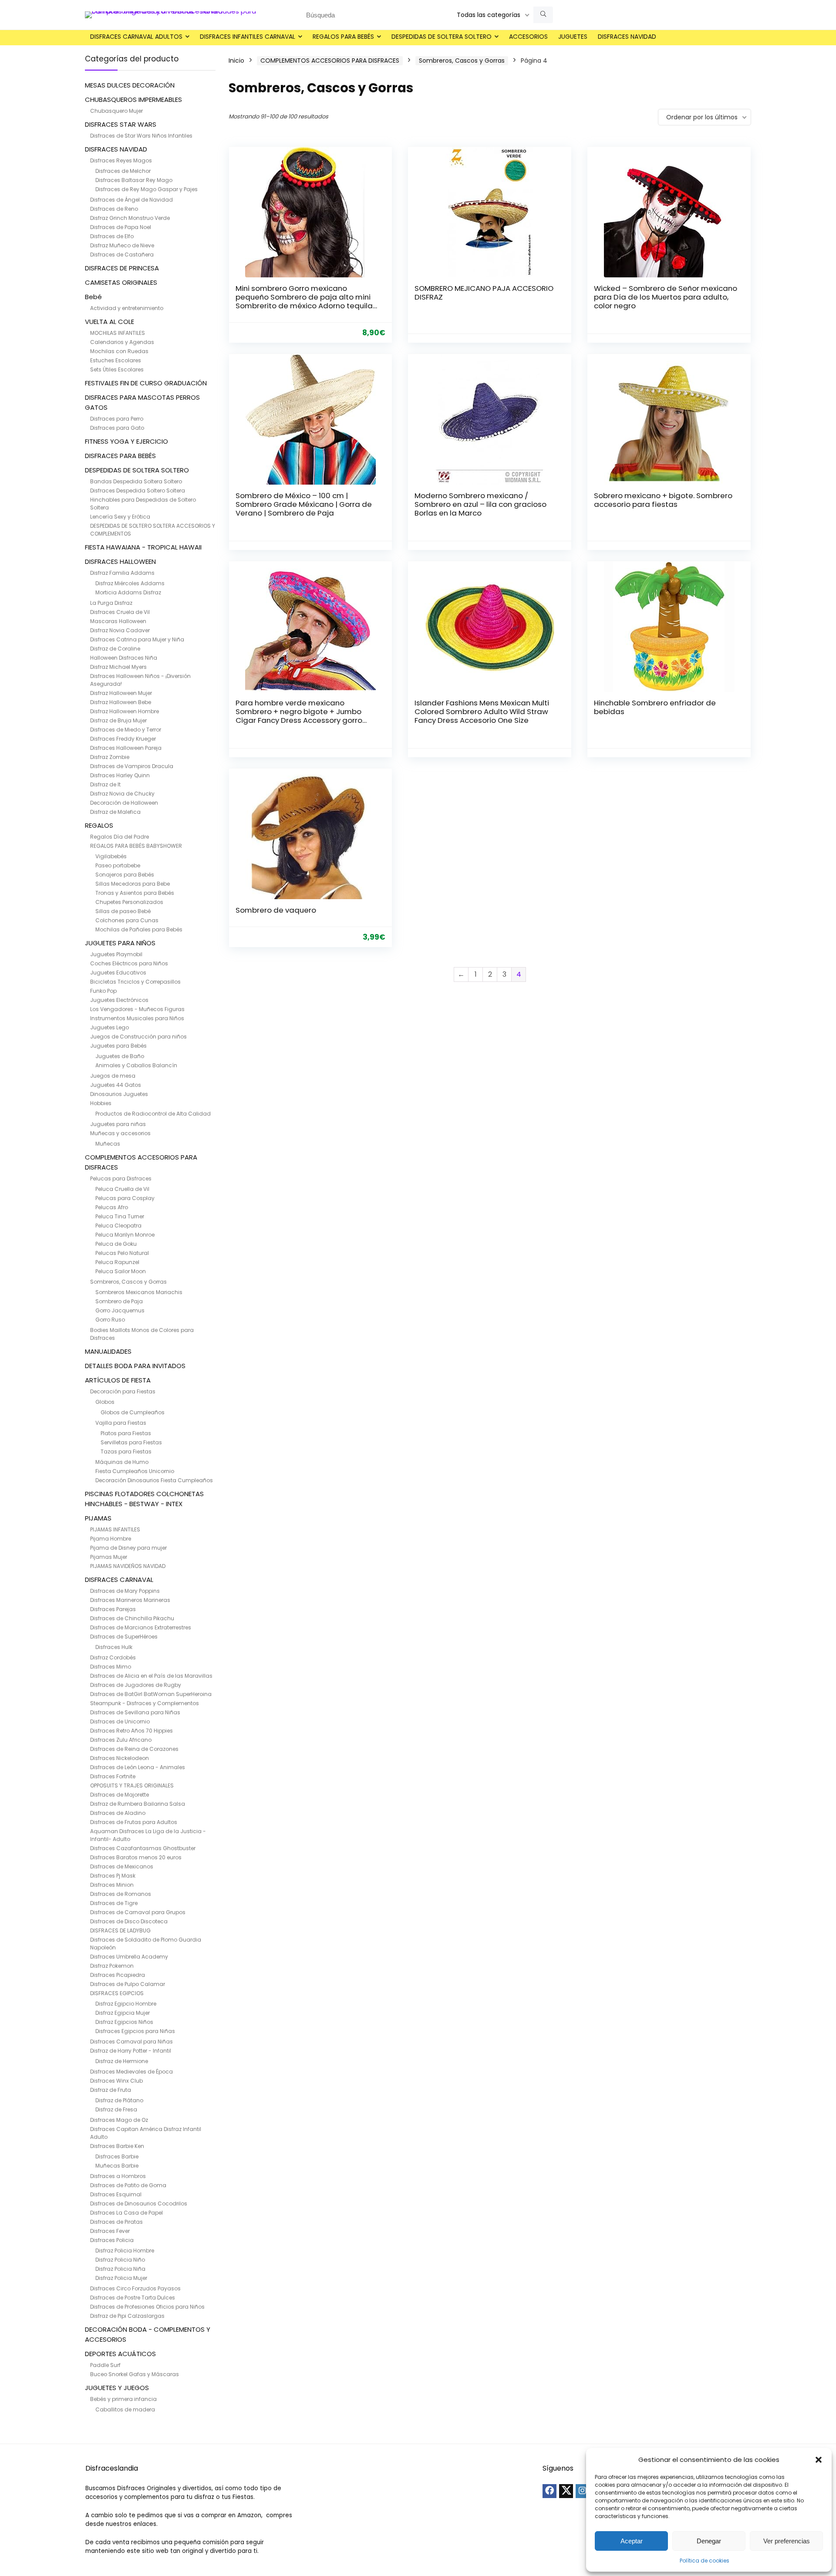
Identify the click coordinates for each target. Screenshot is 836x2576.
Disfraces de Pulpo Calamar (128, 1984)
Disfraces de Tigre (114, 1903)
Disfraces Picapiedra (118, 1975)
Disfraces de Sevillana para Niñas (135, 1712)
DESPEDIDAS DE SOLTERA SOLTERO (442, 37)
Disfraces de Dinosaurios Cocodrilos (139, 2203)
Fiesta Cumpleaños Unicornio (135, 1471)
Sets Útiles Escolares (117, 369)
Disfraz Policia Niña (120, 2269)
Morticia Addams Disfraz (128, 592)
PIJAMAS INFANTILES (115, 1529)
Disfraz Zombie (110, 757)
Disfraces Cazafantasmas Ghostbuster (143, 1848)
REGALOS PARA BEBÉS (343, 37)
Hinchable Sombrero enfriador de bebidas (655, 707)
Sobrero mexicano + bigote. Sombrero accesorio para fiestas (663, 500)
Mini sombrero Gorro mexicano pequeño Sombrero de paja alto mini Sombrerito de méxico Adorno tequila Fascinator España (304, 301)
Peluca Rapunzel (117, 1262)
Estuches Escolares (116, 360)
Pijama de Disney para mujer (128, 1548)
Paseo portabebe (118, 865)
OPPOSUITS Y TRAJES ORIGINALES (132, 1785)
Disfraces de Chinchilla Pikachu (132, 1618)
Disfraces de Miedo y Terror (126, 730)
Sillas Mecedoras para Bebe (133, 884)
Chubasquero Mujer (116, 111)
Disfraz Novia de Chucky (122, 794)
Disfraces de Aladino (118, 1813)
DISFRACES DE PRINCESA (122, 268)
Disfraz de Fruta (111, 2090)
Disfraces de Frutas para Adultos (134, 1822)
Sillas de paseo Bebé (123, 911)
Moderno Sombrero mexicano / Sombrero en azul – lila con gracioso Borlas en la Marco (480, 504)
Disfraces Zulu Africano (121, 1740)
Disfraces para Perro (117, 419)
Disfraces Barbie (117, 2156)
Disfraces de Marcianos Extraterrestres (141, 1627)
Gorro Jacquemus (120, 1310)
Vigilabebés (111, 856)
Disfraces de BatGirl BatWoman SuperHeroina (151, 1694)
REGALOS (99, 825)
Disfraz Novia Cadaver (120, 630)
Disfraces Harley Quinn (120, 775)
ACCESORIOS (528, 37)
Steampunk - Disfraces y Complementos (145, 1703)
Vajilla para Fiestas (121, 1423)
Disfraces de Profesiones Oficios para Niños (147, 2307)
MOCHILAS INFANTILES (118, 333)
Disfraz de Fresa (116, 2109)
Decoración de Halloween (124, 803)
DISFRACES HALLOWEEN (120, 561)
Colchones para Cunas (127, 920)
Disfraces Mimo (111, 1667)
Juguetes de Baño (120, 1056)
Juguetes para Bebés (118, 1046)
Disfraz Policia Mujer (121, 2278)
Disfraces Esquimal (116, 2194)
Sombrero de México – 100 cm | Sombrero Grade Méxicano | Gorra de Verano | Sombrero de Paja (304, 504)
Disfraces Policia (112, 2240)
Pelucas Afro (112, 1207)
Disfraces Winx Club (116, 2081)
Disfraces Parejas (113, 1609)
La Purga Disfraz (111, 603)
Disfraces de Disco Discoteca (129, 1921)
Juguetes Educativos (118, 973)
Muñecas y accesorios (120, 1133)
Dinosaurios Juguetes (119, 1094)
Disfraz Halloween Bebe (121, 702)
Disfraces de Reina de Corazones (134, 1749)
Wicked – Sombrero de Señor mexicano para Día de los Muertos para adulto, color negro (666, 297)
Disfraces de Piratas (116, 2222)
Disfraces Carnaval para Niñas (131, 2042)
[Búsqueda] (543, 15)
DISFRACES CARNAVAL (119, 1580)
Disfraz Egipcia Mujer (123, 2013)
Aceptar (632, 2541)
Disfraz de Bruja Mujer (118, 720)
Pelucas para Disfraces (121, 1178)
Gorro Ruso (110, 1320)
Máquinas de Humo (122, 1462)
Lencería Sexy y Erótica (120, 517)
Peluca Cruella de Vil (122, 1189)
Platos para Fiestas (126, 1433)
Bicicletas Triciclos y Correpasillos (135, 982)
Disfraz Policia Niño (120, 2260)
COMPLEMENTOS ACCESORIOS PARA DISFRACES (330, 61)
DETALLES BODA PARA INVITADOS (135, 1366)
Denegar (709, 2541)
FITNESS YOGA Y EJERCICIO (126, 441)
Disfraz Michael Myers (118, 667)
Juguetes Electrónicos (119, 1000)
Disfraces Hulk (114, 1647)
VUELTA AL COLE (110, 322)
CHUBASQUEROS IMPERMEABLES (133, 99)
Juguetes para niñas (118, 1124)
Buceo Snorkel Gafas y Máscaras (135, 2374)
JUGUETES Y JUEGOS (117, 2388)
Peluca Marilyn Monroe (125, 1235)
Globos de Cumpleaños (133, 1412)
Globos (105, 1402)
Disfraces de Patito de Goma (128, 2185)
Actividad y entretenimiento (127, 308)
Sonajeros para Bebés (125, 875)
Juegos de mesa (113, 1076)
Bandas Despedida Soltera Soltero (136, 481)
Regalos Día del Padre (120, 837)
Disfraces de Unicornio (120, 1721)
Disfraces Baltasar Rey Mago (134, 180)
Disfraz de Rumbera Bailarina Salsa (138, 1804)
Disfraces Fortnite (113, 1776)
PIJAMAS (98, 1518)
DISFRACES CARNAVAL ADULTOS (136, 37)
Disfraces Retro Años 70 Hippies (131, 1731)
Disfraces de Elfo (112, 236)
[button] (819, 2460)
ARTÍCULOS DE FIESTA (118, 1380)
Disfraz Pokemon (112, 1966)
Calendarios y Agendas (122, 342)
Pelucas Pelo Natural (122, 1253)
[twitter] (566, 2491)
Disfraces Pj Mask (113, 1876)
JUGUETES (573, 37)
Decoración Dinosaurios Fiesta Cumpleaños (154, 1480)
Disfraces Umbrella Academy (129, 1957)
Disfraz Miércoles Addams (130, 583)
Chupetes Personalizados (129, 902)
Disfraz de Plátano (119, 2100)
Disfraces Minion (112, 1885)
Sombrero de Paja (119, 1301)
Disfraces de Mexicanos (122, 1866)
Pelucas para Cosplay (125, 1198)
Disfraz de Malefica (115, 812)
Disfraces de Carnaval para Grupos (138, 1912)
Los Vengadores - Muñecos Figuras (137, 1009)
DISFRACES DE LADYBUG (120, 1930)
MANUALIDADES (108, 1351)
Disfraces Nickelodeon (120, 1758)
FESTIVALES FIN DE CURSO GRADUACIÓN (146, 383)
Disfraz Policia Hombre (125, 2251)
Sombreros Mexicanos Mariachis (139, 1292)
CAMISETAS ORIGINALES (121, 282)
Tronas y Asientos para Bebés (135, 893)
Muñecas (108, 1144)
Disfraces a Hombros (118, 2176)
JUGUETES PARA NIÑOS (120, 943)
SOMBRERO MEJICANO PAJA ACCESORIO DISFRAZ (484, 293)
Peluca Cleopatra (118, 1226)
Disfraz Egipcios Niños (124, 2022)
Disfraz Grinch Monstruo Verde (130, 218)
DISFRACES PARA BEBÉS (120, 456)
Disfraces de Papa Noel (121, 227)
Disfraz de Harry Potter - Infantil (131, 2051)
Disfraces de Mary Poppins (125, 1591)
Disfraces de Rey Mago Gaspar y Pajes (147, 189)
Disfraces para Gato (117, 428)
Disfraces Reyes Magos (121, 160)
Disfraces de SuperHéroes (124, 1637)
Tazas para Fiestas (126, 1452)
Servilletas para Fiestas (131, 1442)
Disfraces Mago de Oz (119, 2120)
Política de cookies (705, 2561)
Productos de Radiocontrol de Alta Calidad (153, 1114)
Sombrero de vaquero (276, 910)
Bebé (93, 297)
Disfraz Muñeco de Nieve (122, 245)
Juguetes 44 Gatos (116, 1085)
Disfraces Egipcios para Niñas (135, 2031)
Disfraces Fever (110, 2231)
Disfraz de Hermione (122, 2061)
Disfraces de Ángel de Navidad (131, 200)
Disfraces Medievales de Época (131, 2072)
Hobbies (101, 1103)
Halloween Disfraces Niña (124, 658)
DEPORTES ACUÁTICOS (120, 2354)
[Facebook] (549, 2491)
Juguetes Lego (110, 1027)
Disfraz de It (105, 784)
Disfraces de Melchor (123, 171)
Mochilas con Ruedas (119, 351)
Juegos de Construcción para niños (138, 1037)
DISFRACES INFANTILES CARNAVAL (248, 37)
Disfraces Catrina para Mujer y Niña (137, 639)
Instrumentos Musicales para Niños (137, 1018)
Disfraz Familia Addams (122, 573)
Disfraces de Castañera (122, 255)
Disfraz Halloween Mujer (121, 693)
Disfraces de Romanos (121, 1894)
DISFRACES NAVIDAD (627, 37)
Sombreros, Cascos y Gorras (128, 1282)
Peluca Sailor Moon (121, 1271)
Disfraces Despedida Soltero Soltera (138, 491)
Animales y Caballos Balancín (136, 1065)
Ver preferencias (787, 2541)
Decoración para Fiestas (123, 1391)
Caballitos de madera (125, 2409)
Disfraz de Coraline (115, 649)
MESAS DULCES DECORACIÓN (130, 85)
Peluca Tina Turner (120, 1216)
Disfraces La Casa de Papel (126, 2213)
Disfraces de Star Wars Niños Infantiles (141, 136)
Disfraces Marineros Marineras (130, 1600)
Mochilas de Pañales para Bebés (139, 929)
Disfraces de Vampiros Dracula (132, 766)
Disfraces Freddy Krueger (123, 739)
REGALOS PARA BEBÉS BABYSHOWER (136, 846)
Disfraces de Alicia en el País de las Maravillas (151, 1676)
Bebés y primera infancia (123, 2399)
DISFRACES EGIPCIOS (117, 1993)
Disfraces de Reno (114, 209)
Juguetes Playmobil (116, 954)
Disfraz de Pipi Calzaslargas (127, 2316)
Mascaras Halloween (118, 621)
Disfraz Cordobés (113, 1657)
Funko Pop (103, 991)
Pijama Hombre (111, 1539)
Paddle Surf (105, 2365)
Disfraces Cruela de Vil (120, 612)
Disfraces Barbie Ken (117, 2146)
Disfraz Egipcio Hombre (126, 2004)
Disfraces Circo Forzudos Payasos (135, 2288)
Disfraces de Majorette (120, 1795)
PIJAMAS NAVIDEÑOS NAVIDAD (128, 1566)
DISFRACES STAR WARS (121, 124)
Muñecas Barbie (117, 2166)
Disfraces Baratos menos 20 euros (136, 1857)
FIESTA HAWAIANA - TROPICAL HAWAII (143, 547)
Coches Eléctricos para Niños (129, 963)
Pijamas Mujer (109, 1557)
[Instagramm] (583, 2491)
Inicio (236, 61)
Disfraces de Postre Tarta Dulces (133, 2298)
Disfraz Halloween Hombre (125, 711)
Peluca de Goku (116, 1244)
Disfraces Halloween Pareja (126, 748)
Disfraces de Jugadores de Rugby (136, 1685)
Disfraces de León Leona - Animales (138, 1767)
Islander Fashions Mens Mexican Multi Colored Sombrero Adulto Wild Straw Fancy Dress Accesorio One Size (482, 711)
